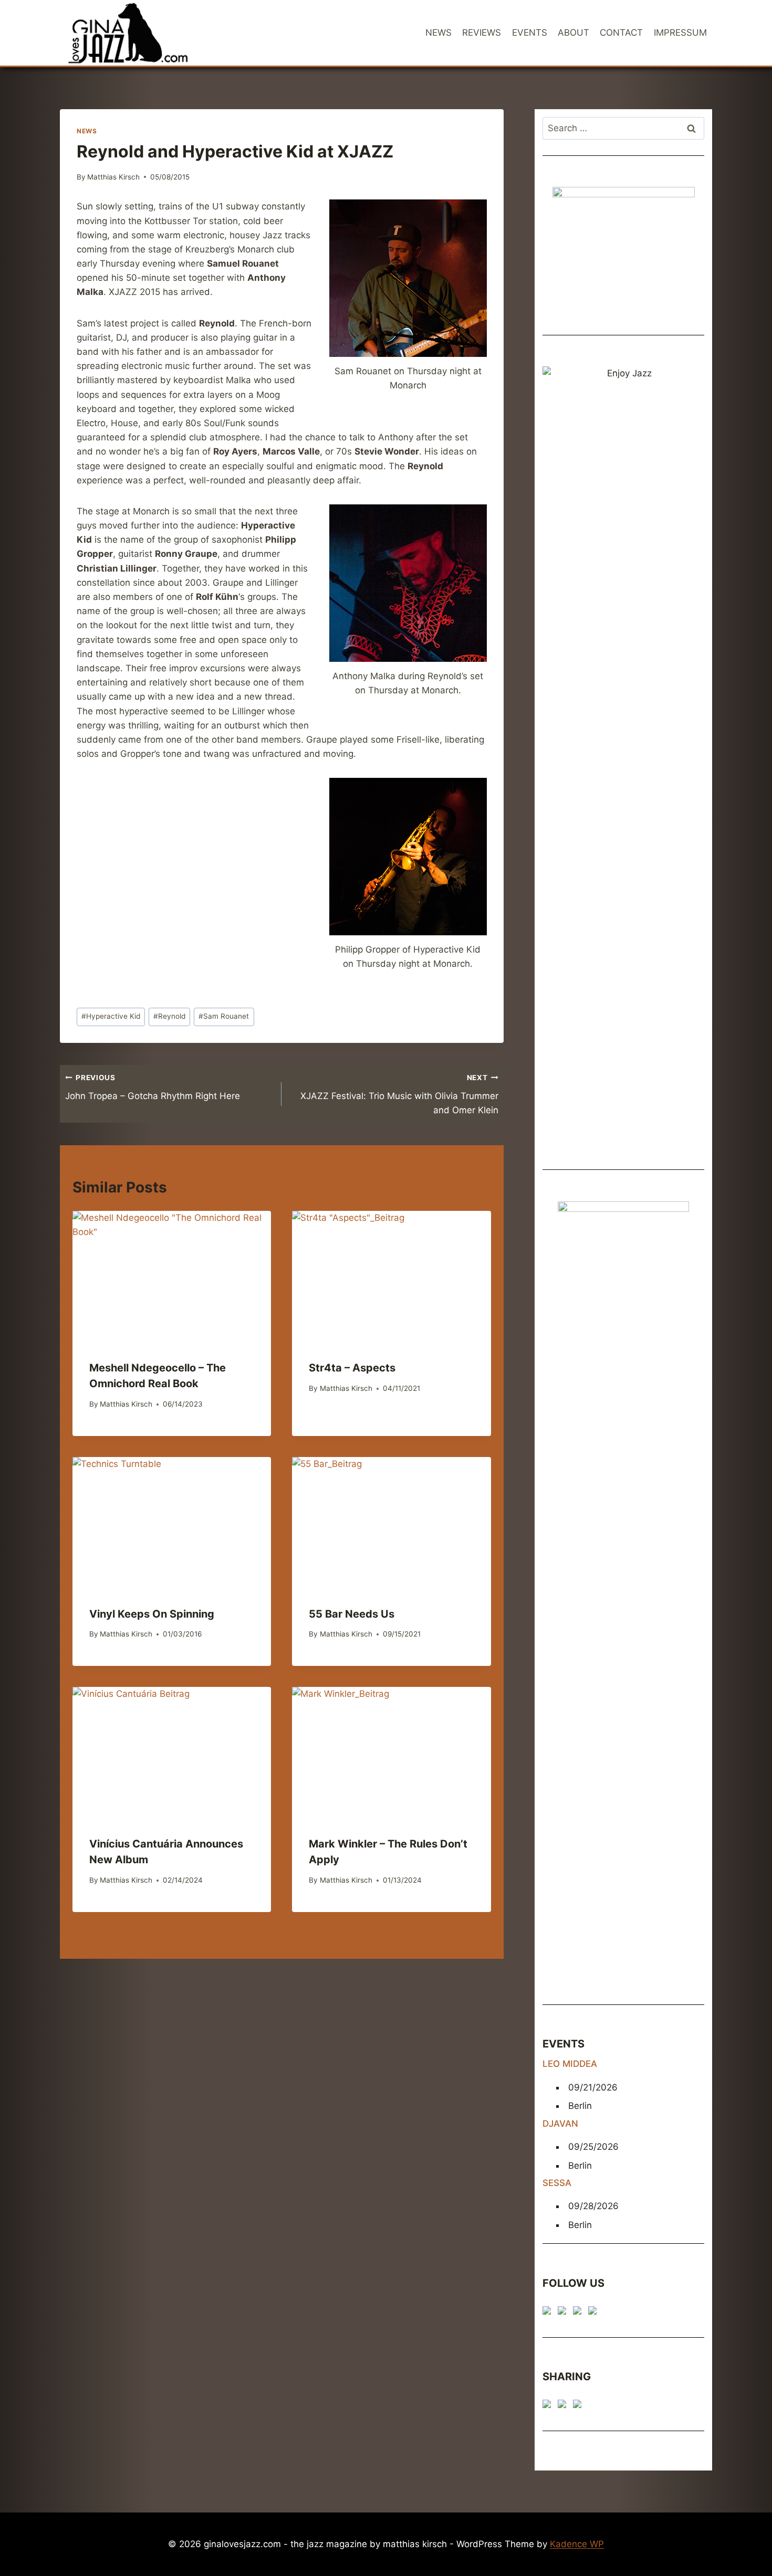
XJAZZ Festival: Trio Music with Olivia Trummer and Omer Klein (399, 1094)
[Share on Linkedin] (579, 2406)
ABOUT (573, 33)
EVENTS (530, 33)
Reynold (169, 1016)
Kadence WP (577, 2544)
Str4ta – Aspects (352, 1368)
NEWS (439, 33)
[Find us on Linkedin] (579, 2313)
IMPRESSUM (680, 33)
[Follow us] (549, 2313)
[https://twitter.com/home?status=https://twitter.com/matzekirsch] (564, 2406)
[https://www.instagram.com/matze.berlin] (594, 2313)
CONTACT (621, 33)
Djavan (560, 2124)
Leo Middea (570, 2064)
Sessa (557, 2183)
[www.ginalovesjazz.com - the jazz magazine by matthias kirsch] (549, 2406)
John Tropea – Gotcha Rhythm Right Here (153, 1087)
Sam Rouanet (224, 1016)
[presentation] (172, 1277)
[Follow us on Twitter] (564, 2313)
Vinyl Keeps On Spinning (152, 1614)
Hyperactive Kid (111, 1016)
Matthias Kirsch (113, 177)
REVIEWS (482, 33)
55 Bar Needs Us (352, 1614)
